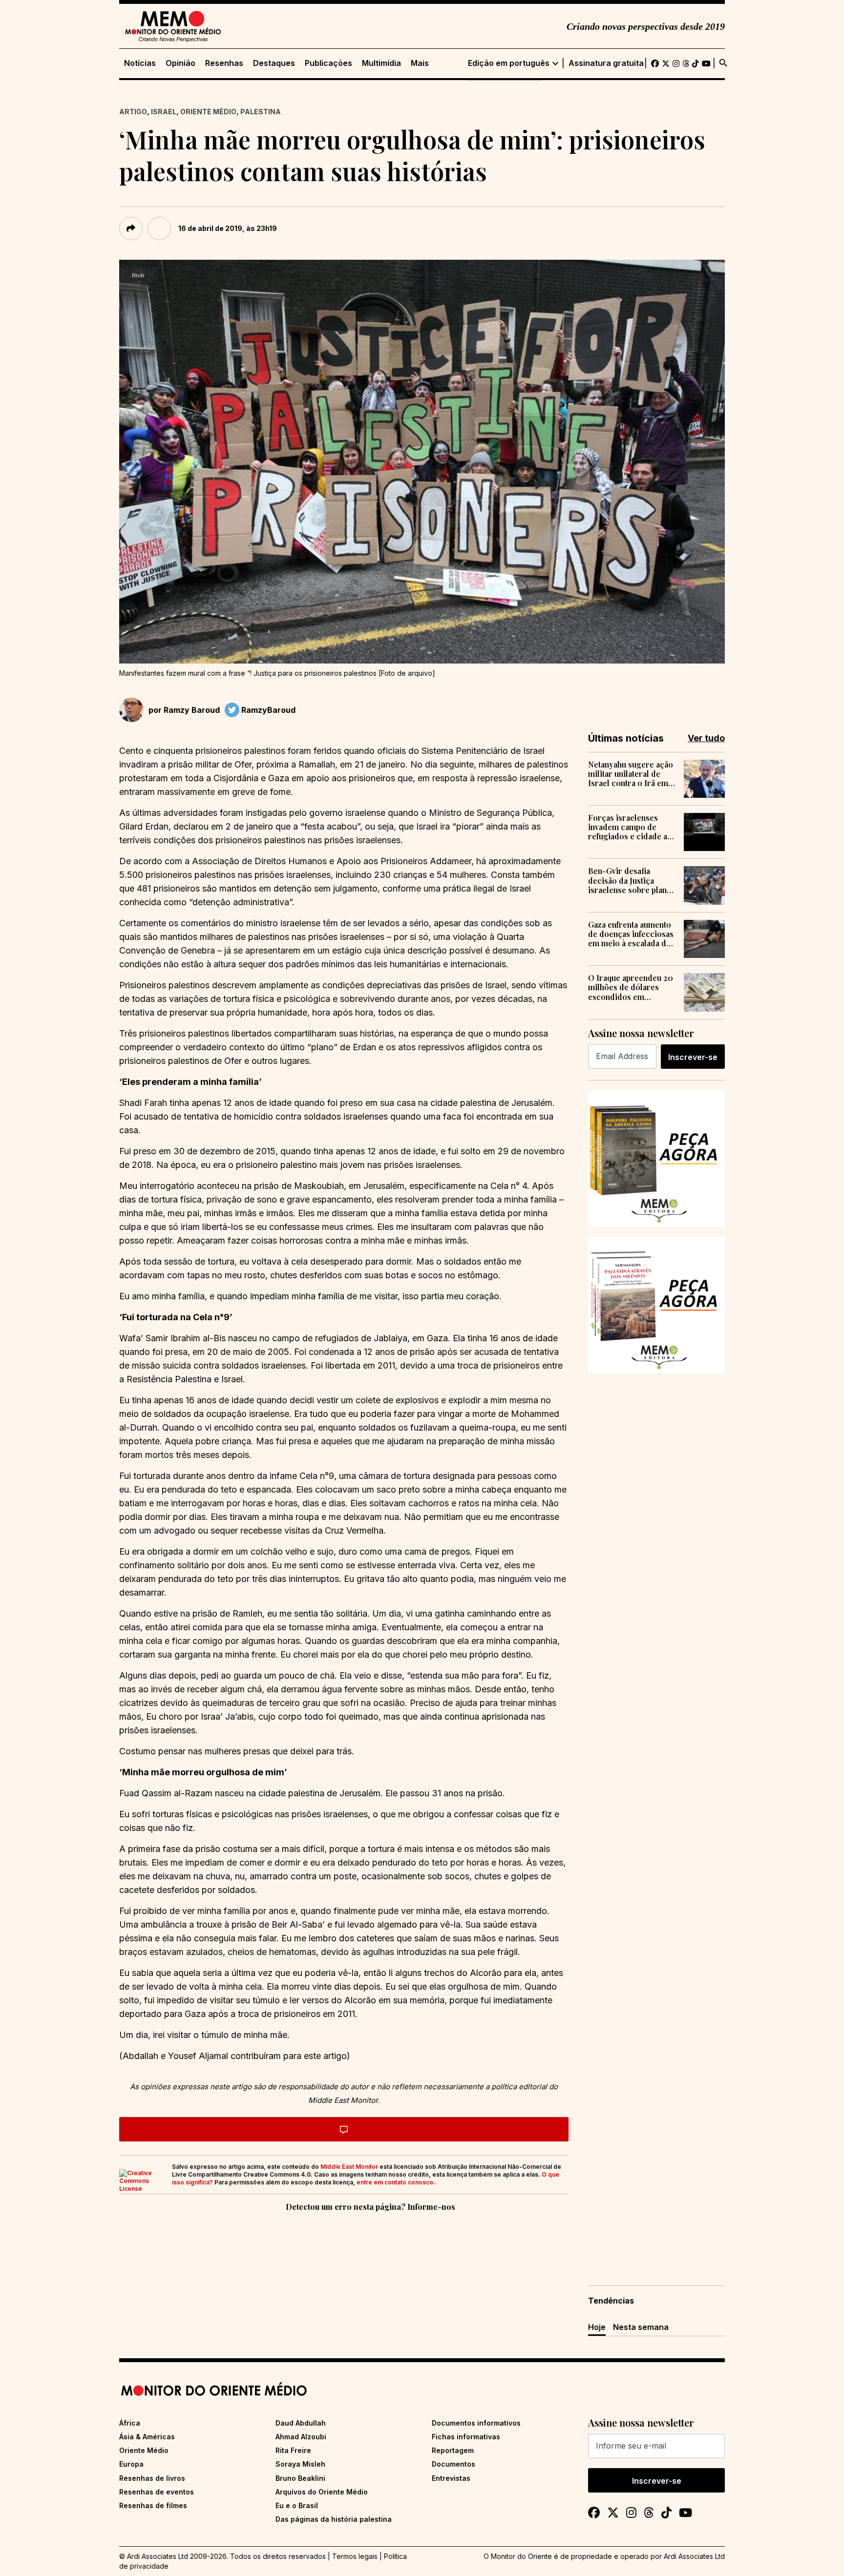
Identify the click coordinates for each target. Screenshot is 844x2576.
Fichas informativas (466, 2437)
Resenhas (224, 63)
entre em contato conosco (395, 2182)
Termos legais (355, 2556)
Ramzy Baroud (192, 710)
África (130, 2423)
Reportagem (453, 2450)
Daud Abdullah (301, 2423)
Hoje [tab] (597, 2327)
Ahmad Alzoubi (301, 2437)
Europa (131, 2464)
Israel (164, 112)
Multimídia (381, 63)
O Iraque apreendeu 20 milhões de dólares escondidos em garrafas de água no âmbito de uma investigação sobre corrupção (631, 987)
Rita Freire (293, 2450)
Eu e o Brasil (297, 2505)
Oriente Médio (208, 112)
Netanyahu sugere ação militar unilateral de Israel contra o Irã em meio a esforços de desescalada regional (631, 774)
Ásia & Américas (147, 2437)
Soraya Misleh (300, 2464)
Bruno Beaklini (300, 2478)
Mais (420, 63)
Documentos (454, 2464)
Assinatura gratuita (606, 63)
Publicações (328, 63)
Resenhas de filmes (153, 2505)
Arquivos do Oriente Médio (322, 2492)
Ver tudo (706, 738)
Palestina (261, 112)
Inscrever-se (693, 1057)
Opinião (180, 63)
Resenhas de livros (152, 2478)
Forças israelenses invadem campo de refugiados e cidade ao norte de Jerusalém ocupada (630, 827)
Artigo (133, 112)
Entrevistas (451, 2478)
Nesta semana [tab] (641, 2327)
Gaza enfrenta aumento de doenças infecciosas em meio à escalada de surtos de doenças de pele (631, 934)
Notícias (140, 63)
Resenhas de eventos (157, 2492)
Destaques (274, 63)
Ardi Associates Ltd (694, 2556)
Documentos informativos (476, 2423)
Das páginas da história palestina (334, 2519)
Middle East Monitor (349, 2167)
